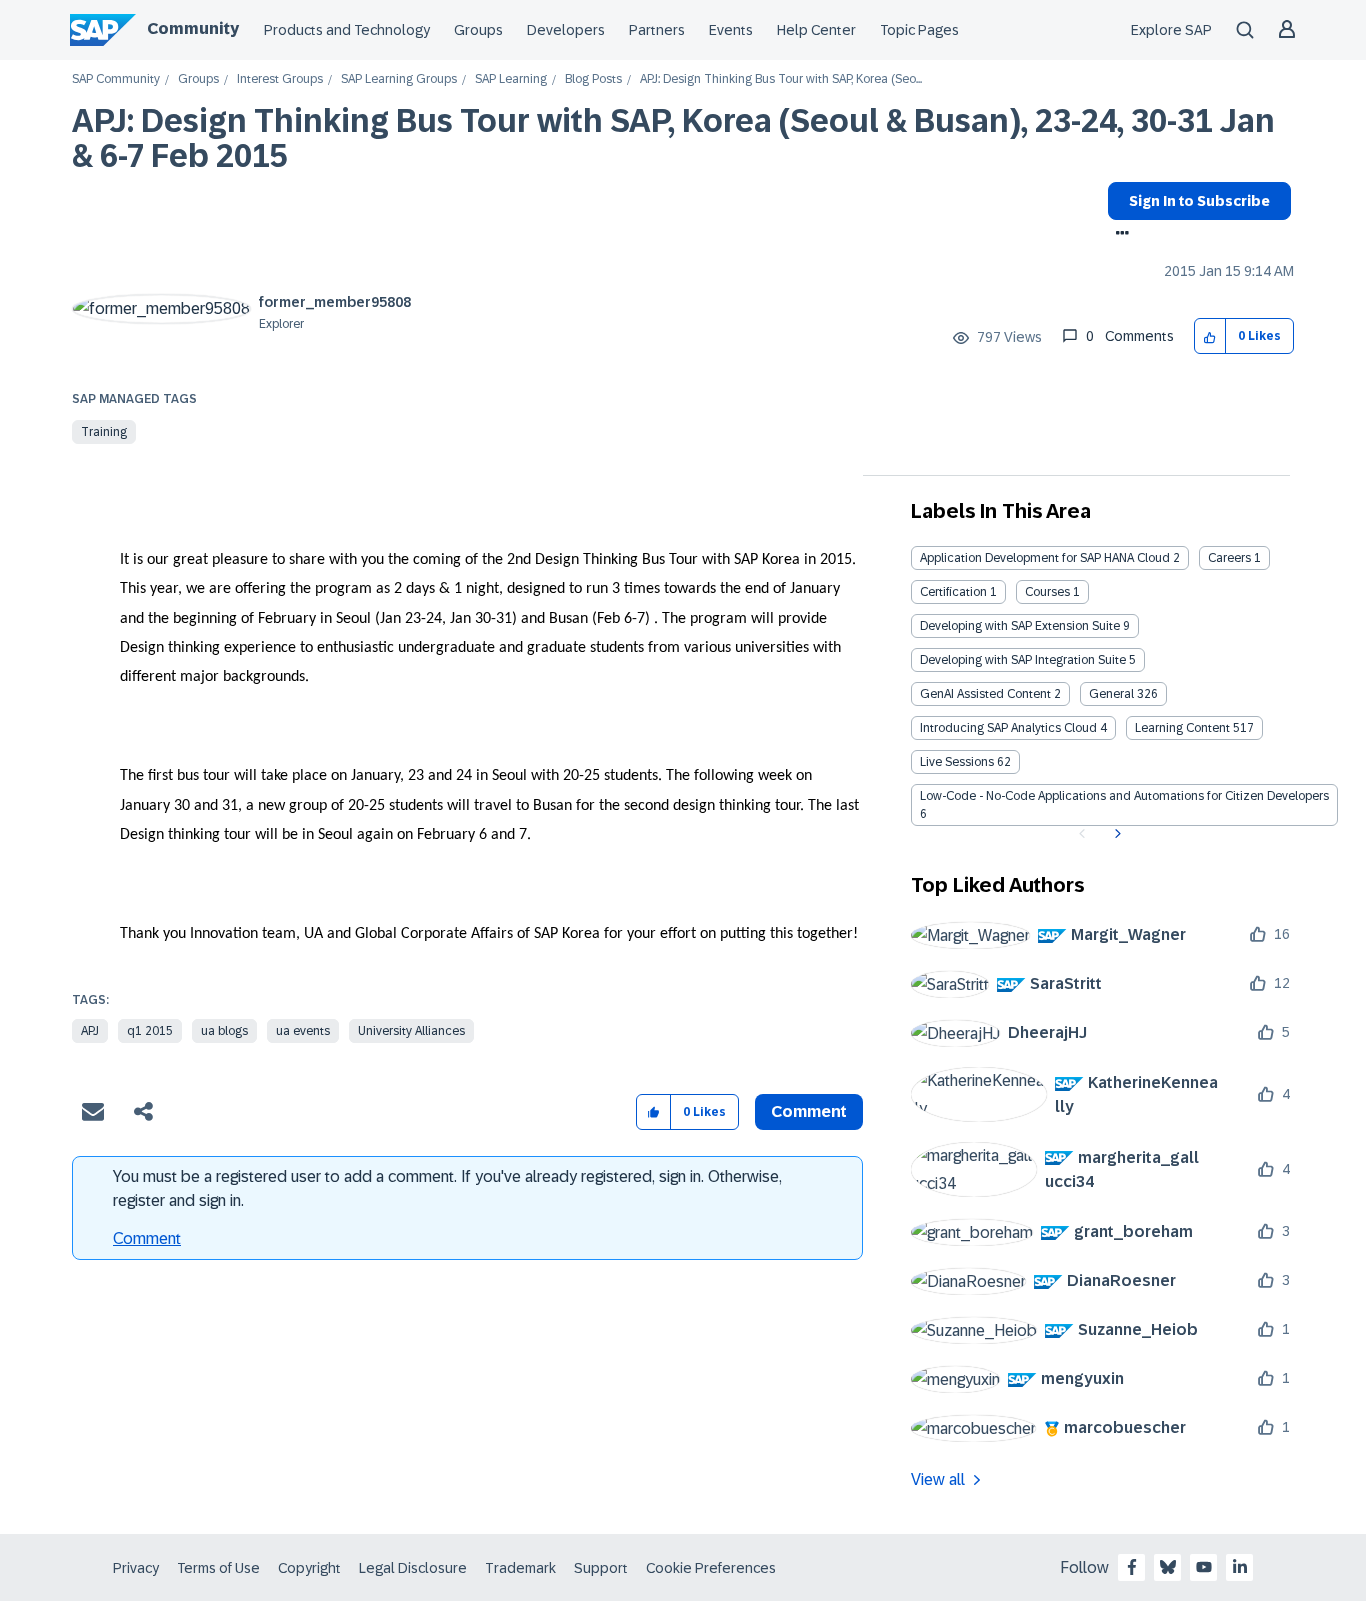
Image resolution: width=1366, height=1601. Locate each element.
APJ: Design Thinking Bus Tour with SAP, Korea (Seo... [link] (781, 79)
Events (731, 30)
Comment (147, 1238)
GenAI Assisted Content (985, 694)
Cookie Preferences (711, 1568)
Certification (953, 592)
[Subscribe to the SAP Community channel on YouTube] (1204, 1567)
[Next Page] (1115, 834)
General (1111, 694)
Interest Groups (280, 79)
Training (104, 432)
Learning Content (1182, 728)
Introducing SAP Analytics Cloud (1008, 728)
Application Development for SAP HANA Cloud (1045, 558)
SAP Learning (511, 79)
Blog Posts (593, 79)
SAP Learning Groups (399, 79)
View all (938, 1479)
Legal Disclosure (413, 1568)
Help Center (816, 30)
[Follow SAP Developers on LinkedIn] (1240, 1567)
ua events (303, 1031)
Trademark (520, 1568)
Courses (1047, 592)
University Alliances (411, 1031)
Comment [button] (809, 1111)
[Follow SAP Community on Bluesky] (1168, 1567)
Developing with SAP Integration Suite (1023, 660)
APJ (90, 1031)
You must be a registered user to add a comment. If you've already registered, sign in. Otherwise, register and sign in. (447, 1188)
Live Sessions (957, 762)
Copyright (309, 1568)
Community (193, 28)
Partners (657, 30)
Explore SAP (1171, 30)
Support (601, 1568)
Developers (566, 30)
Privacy (136, 1568)
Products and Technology (347, 30)
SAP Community (116, 79)
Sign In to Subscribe (1199, 201)
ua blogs (224, 1031)
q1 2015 (150, 1031)
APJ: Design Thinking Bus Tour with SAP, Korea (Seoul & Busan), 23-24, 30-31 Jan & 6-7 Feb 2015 (673, 138)
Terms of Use (218, 1568)
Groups (478, 30)
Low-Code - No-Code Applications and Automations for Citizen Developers (1124, 796)
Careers (1229, 558)
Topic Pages (919, 30)
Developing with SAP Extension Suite (1020, 626)
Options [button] (1118, 235)
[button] (1210, 336)
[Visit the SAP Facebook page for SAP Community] (1132, 1567)
